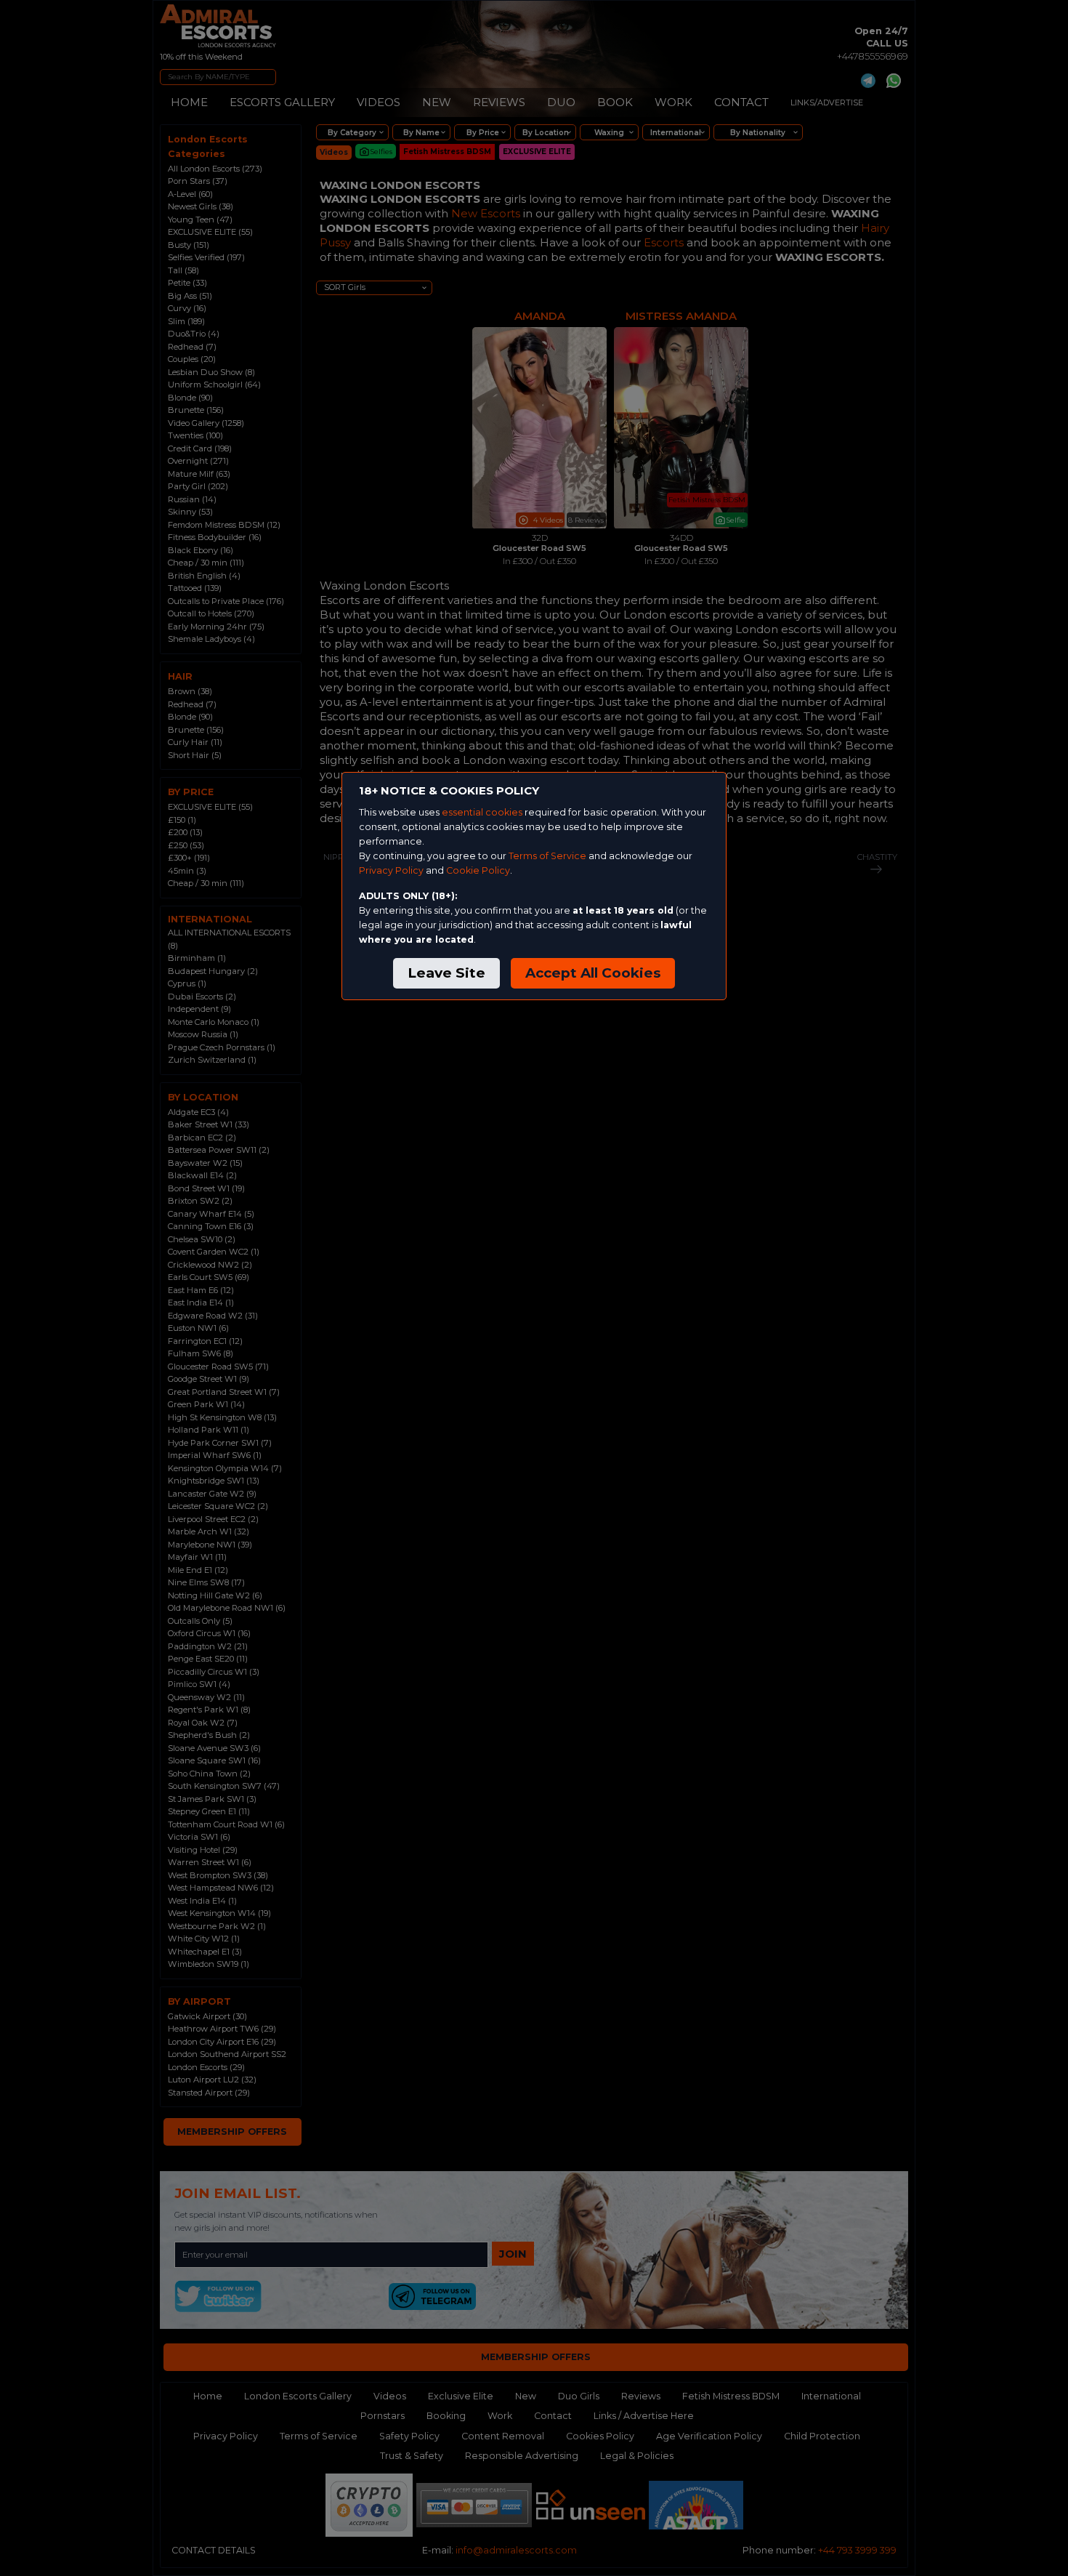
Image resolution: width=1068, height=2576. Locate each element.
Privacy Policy (391, 870)
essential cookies (482, 812)
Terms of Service (547, 856)
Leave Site (446, 973)
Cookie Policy (478, 870)
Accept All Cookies (593, 973)
